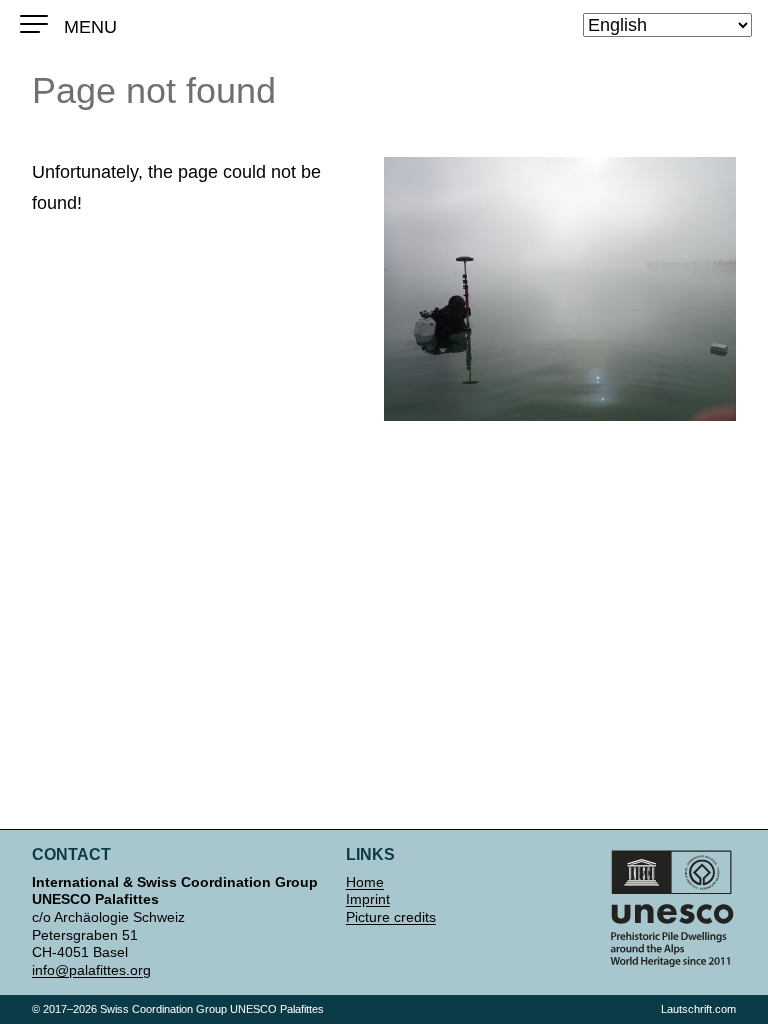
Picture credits (391, 917)
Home (365, 882)
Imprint (368, 899)
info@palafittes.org (91, 970)
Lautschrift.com (698, 1009)
